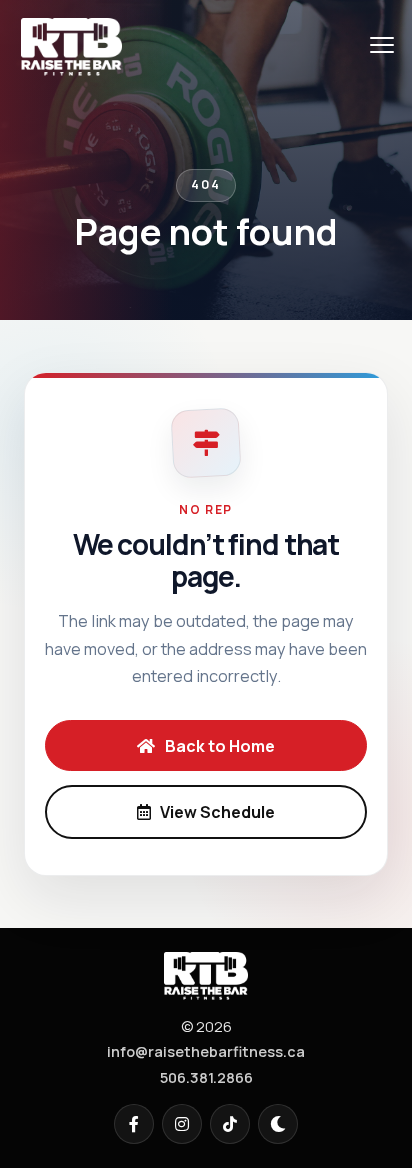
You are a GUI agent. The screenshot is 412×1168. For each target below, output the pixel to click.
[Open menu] (382, 45)
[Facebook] (134, 1124)
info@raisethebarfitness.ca (206, 1051)
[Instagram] (182, 1124)
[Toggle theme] (278, 1124)
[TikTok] (230, 1124)
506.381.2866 (206, 1077)
